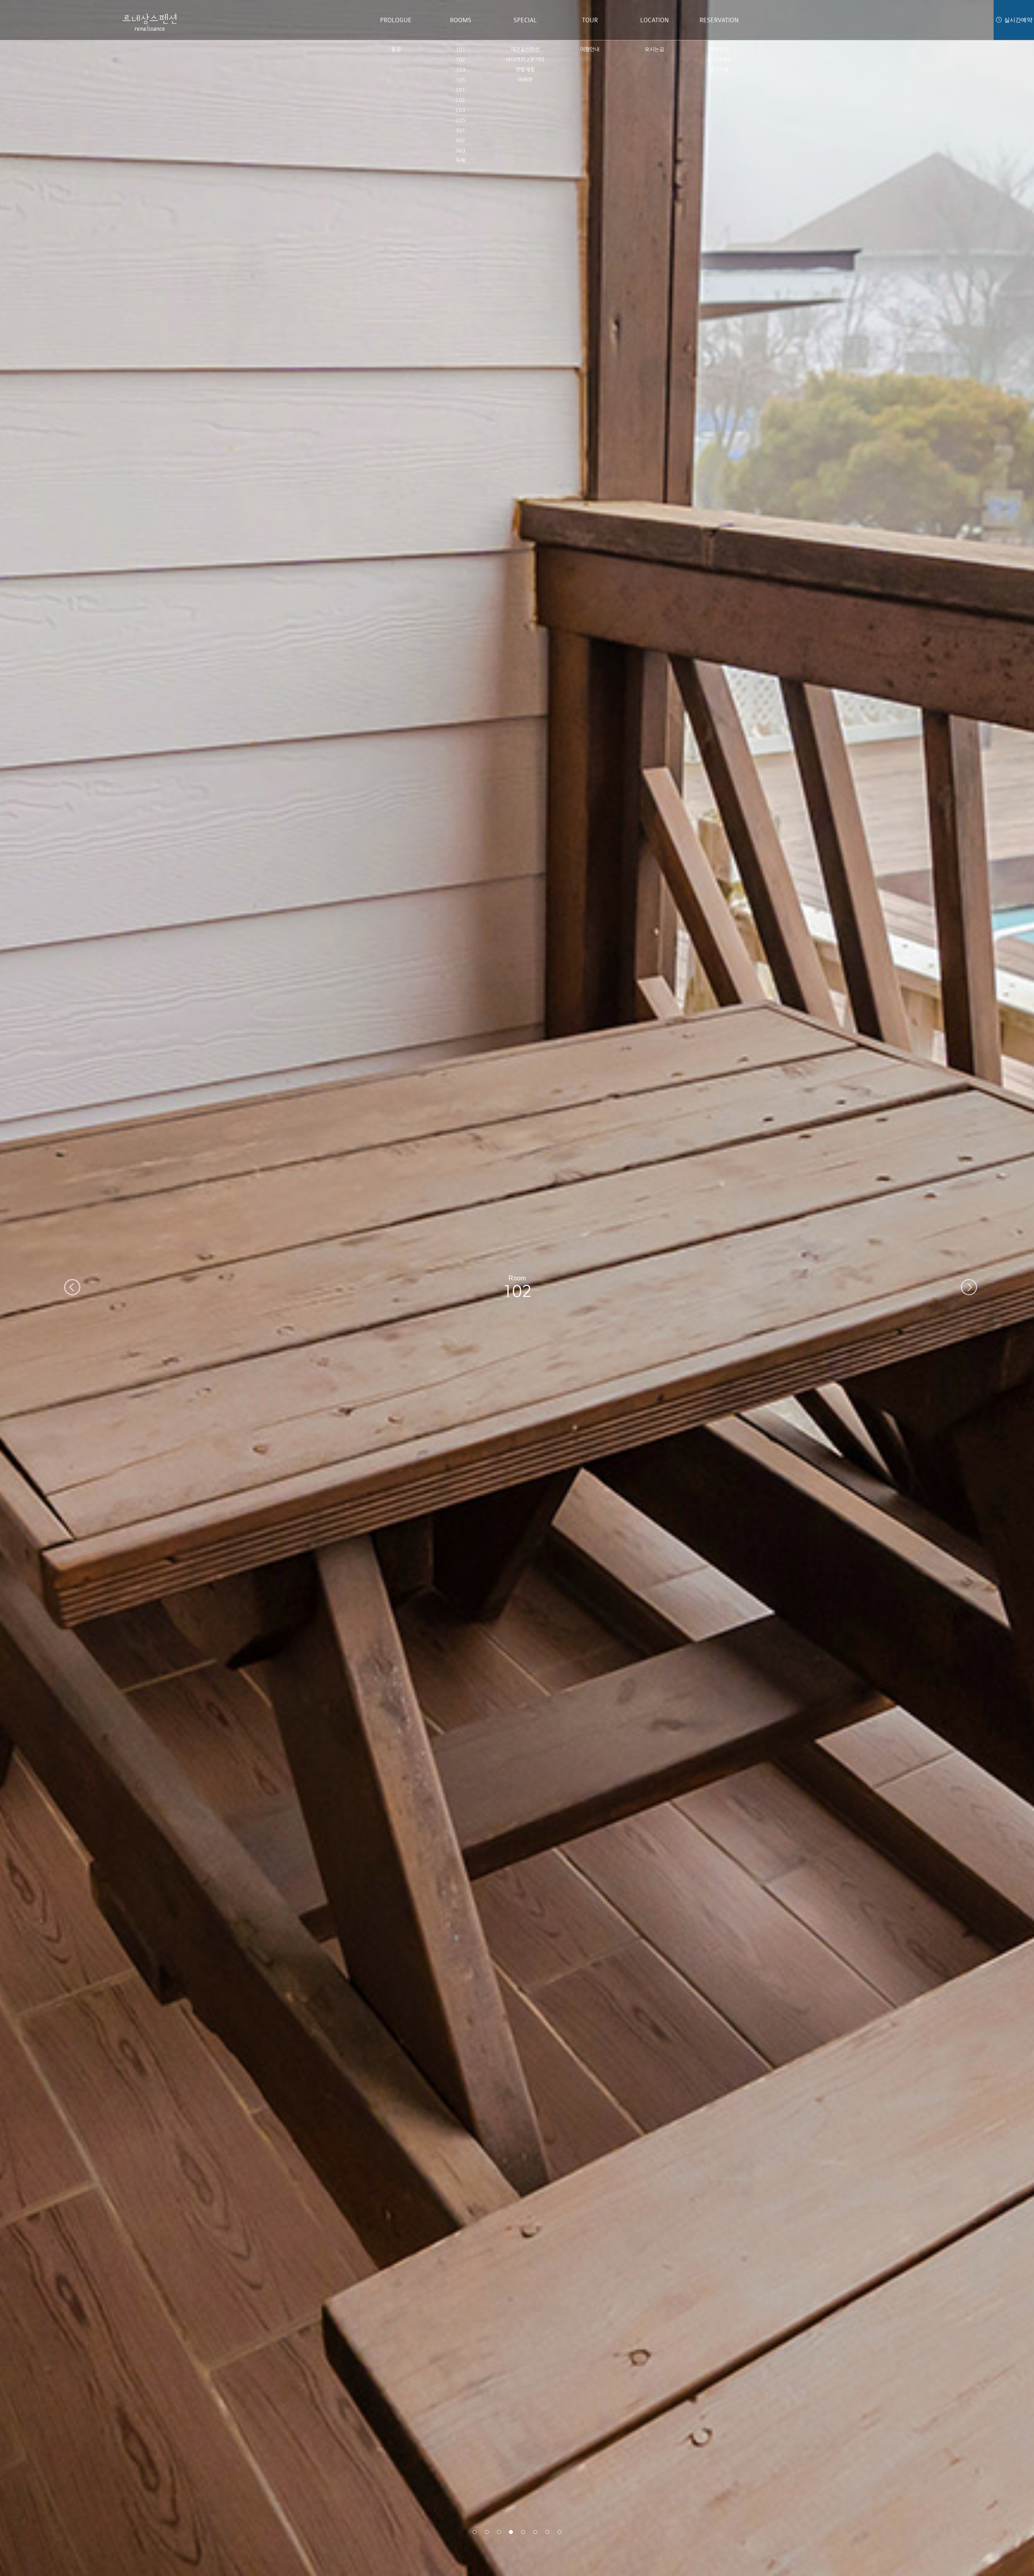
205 (460, 120)
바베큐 (525, 80)
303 (460, 150)
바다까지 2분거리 (525, 60)
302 (460, 140)
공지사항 (719, 70)
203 (460, 110)
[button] (475, 2532)
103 (460, 70)
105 (460, 80)
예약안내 (719, 49)
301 (460, 130)
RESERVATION (719, 20)
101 (460, 49)
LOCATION (655, 20)
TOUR (590, 20)
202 (460, 100)
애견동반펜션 (525, 49)
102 (460, 60)
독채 (460, 161)
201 (460, 90)
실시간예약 (719, 60)
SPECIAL (525, 20)
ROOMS (461, 20)
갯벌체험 (525, 70)
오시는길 (654, 49)
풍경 (396, 49)
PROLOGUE (396, 20)
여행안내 (590, 49)
